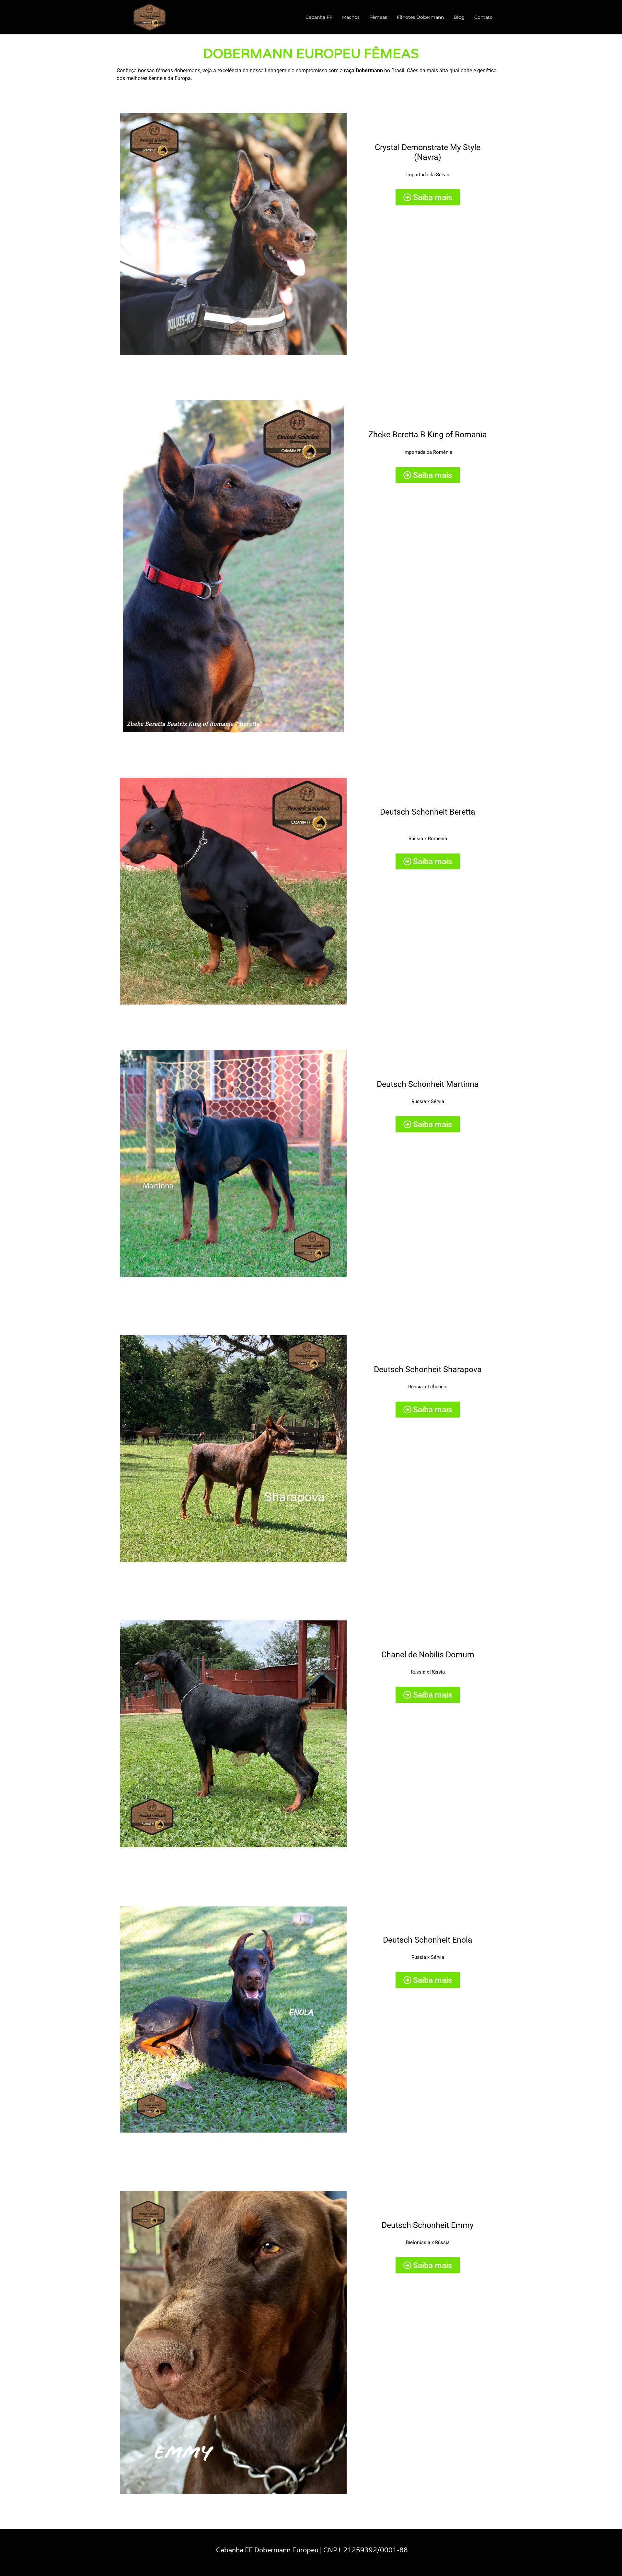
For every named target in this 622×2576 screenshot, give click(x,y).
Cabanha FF (319, 17)
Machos (351, 17)
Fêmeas (378, 17)
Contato (484, 17)
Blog (459, 17)
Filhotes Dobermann (420, 17)
